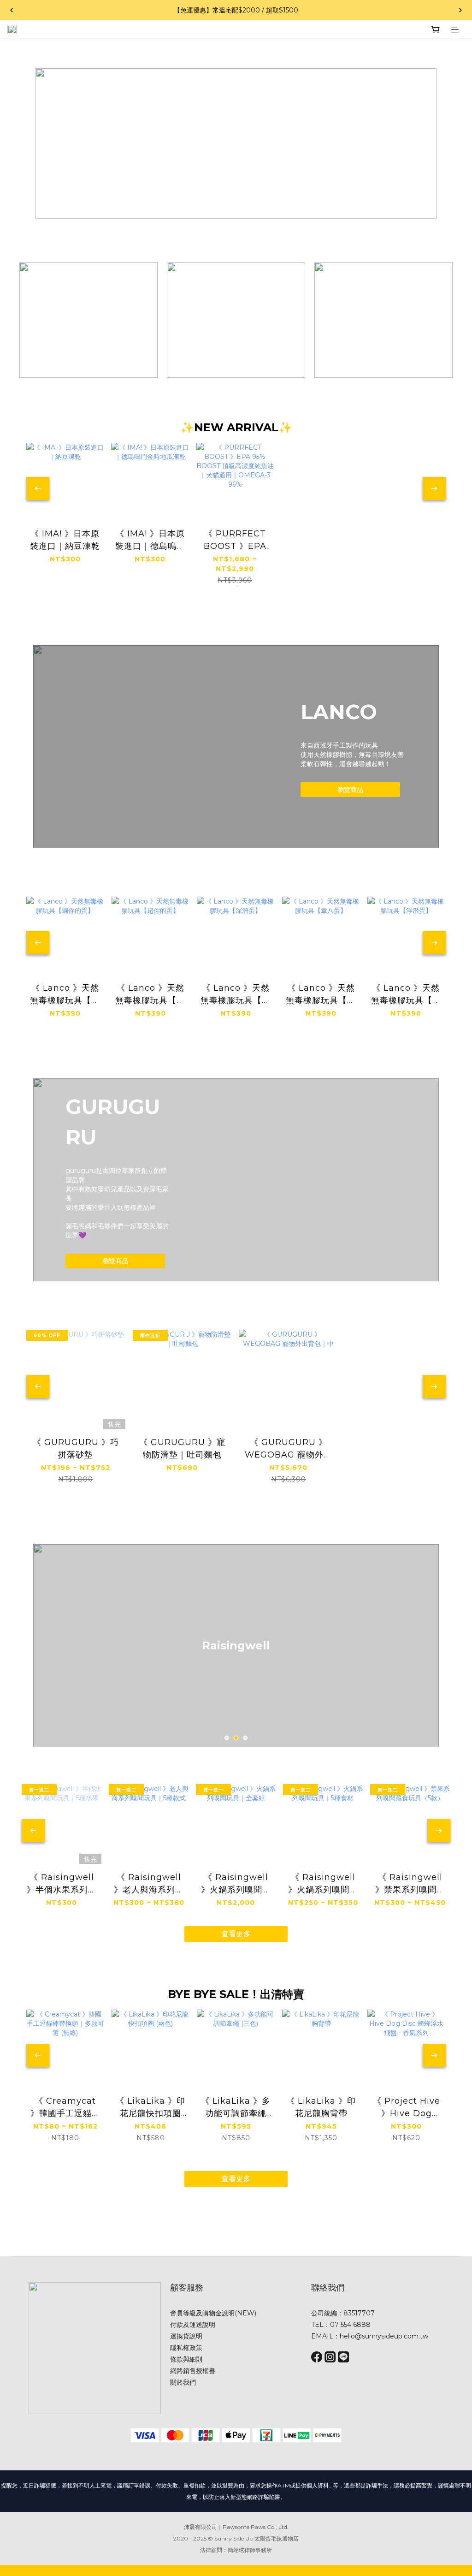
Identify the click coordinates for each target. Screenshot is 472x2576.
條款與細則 (186, 2359)
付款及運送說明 (193, 2325)
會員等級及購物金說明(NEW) (213, 2313)
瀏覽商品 (350, 790)
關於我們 (183, 2382)
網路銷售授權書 (193, 2371)
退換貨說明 (186, 2336)
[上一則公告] (12, 10)
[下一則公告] (460, 10)
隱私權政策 (186, 2348)
